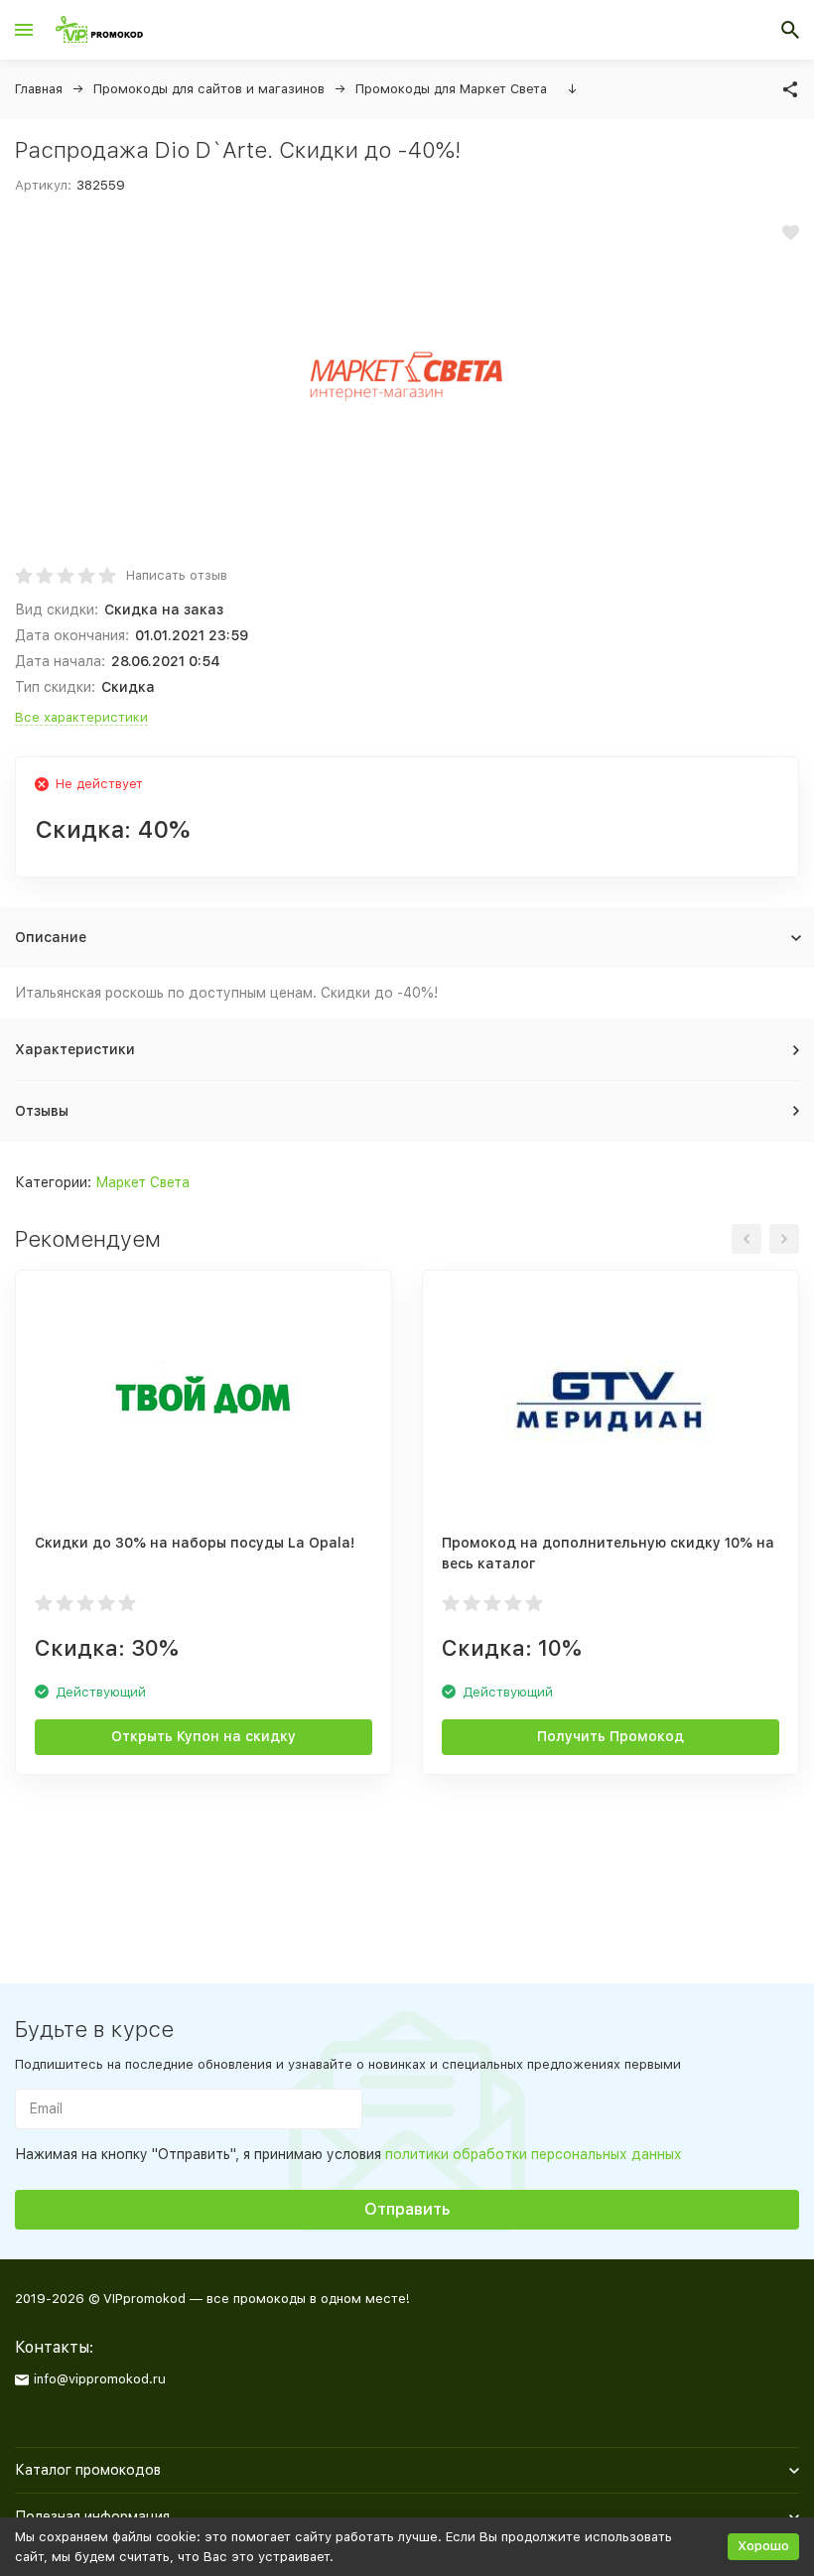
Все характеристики (81, 717)
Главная (39, 89)
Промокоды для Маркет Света (451, 89)
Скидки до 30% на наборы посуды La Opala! (195, 1543)
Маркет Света (142, 1182)
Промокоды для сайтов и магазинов (209, 89)
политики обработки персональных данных (534, 2154)
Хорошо (763, 2546)
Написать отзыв (177, 575)
